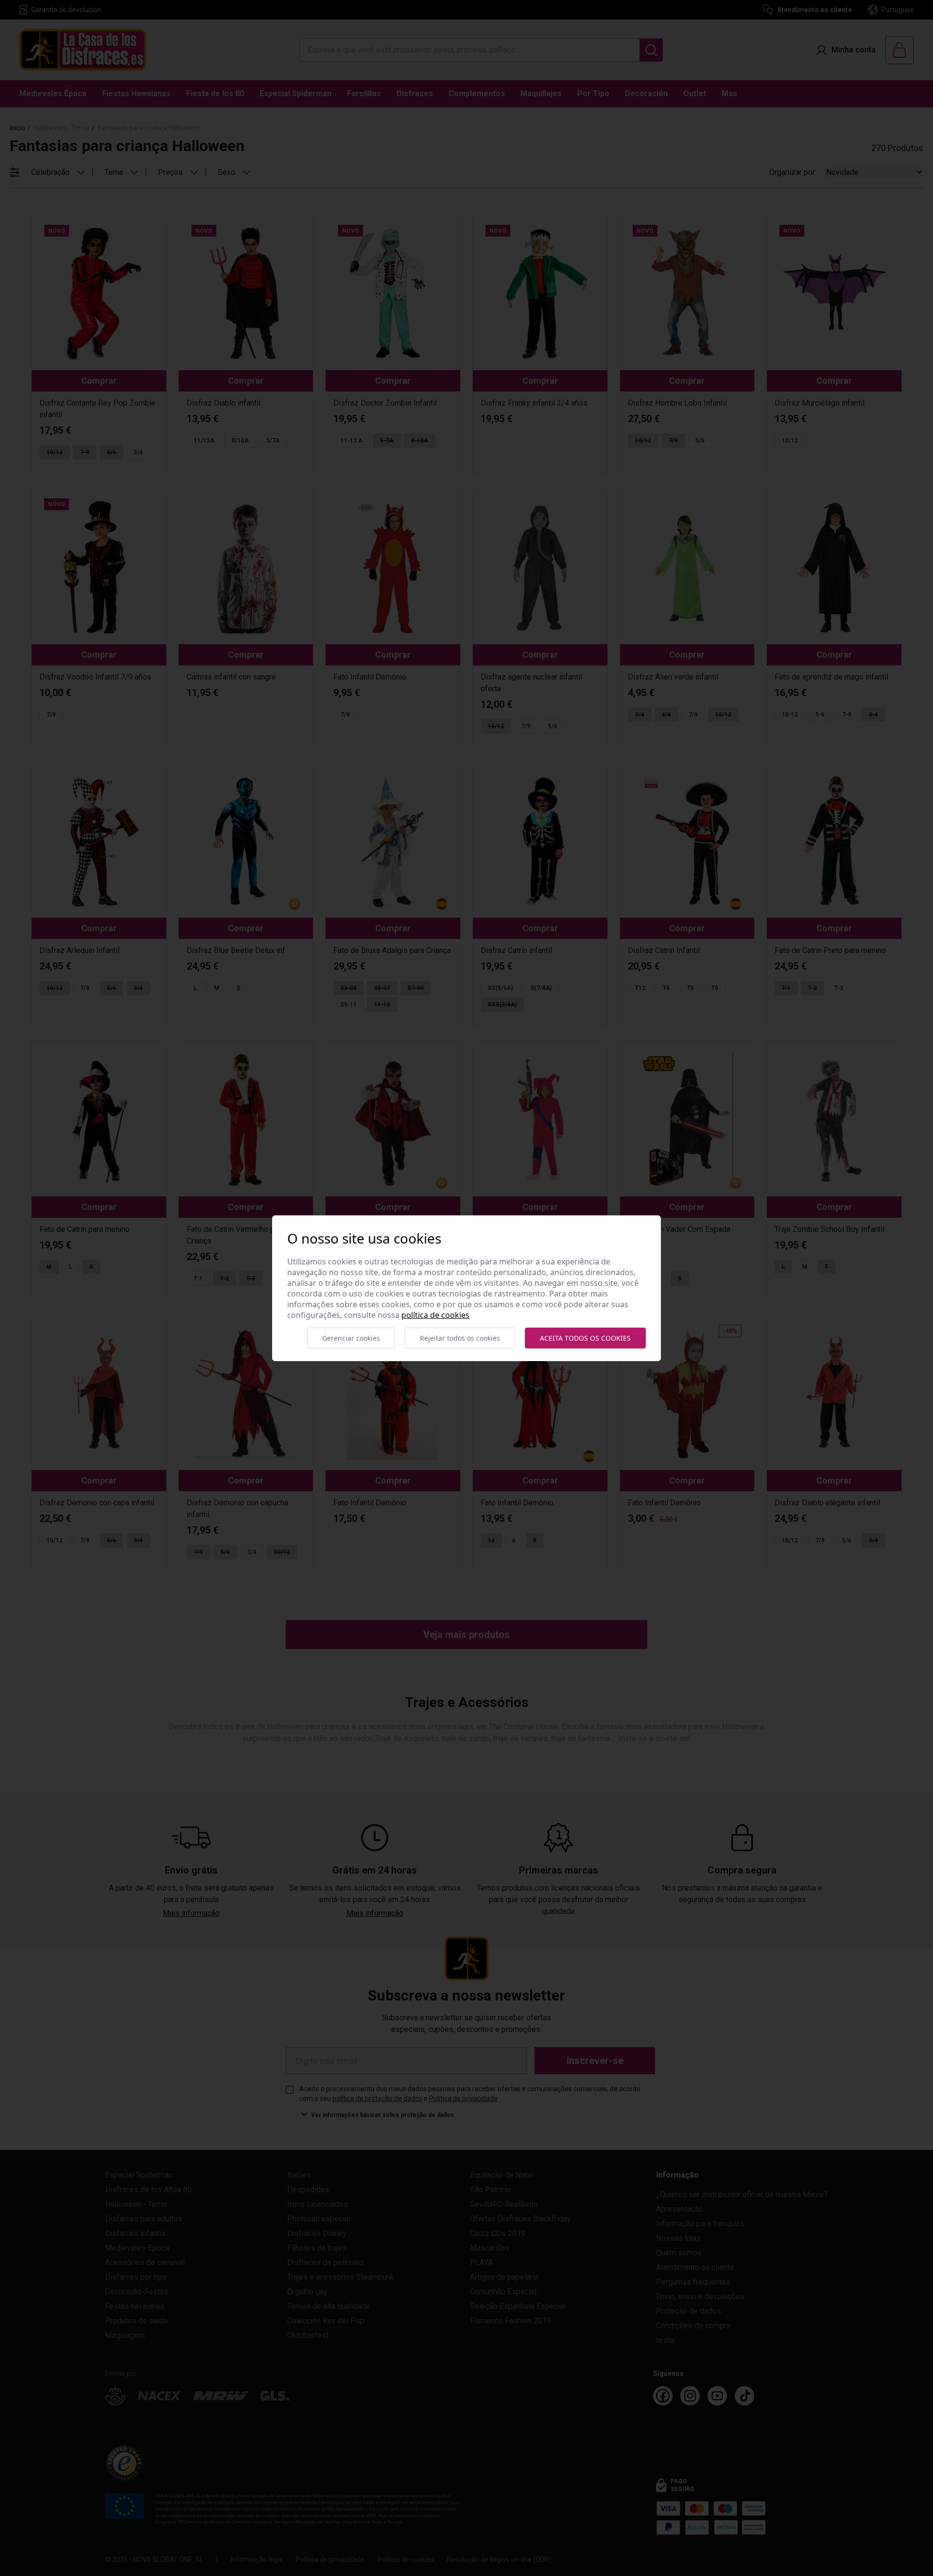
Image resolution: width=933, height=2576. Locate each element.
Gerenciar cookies (351, 1338)
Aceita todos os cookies (585, 1338)
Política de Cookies (435, 1315)
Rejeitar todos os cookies (460, 1338)
